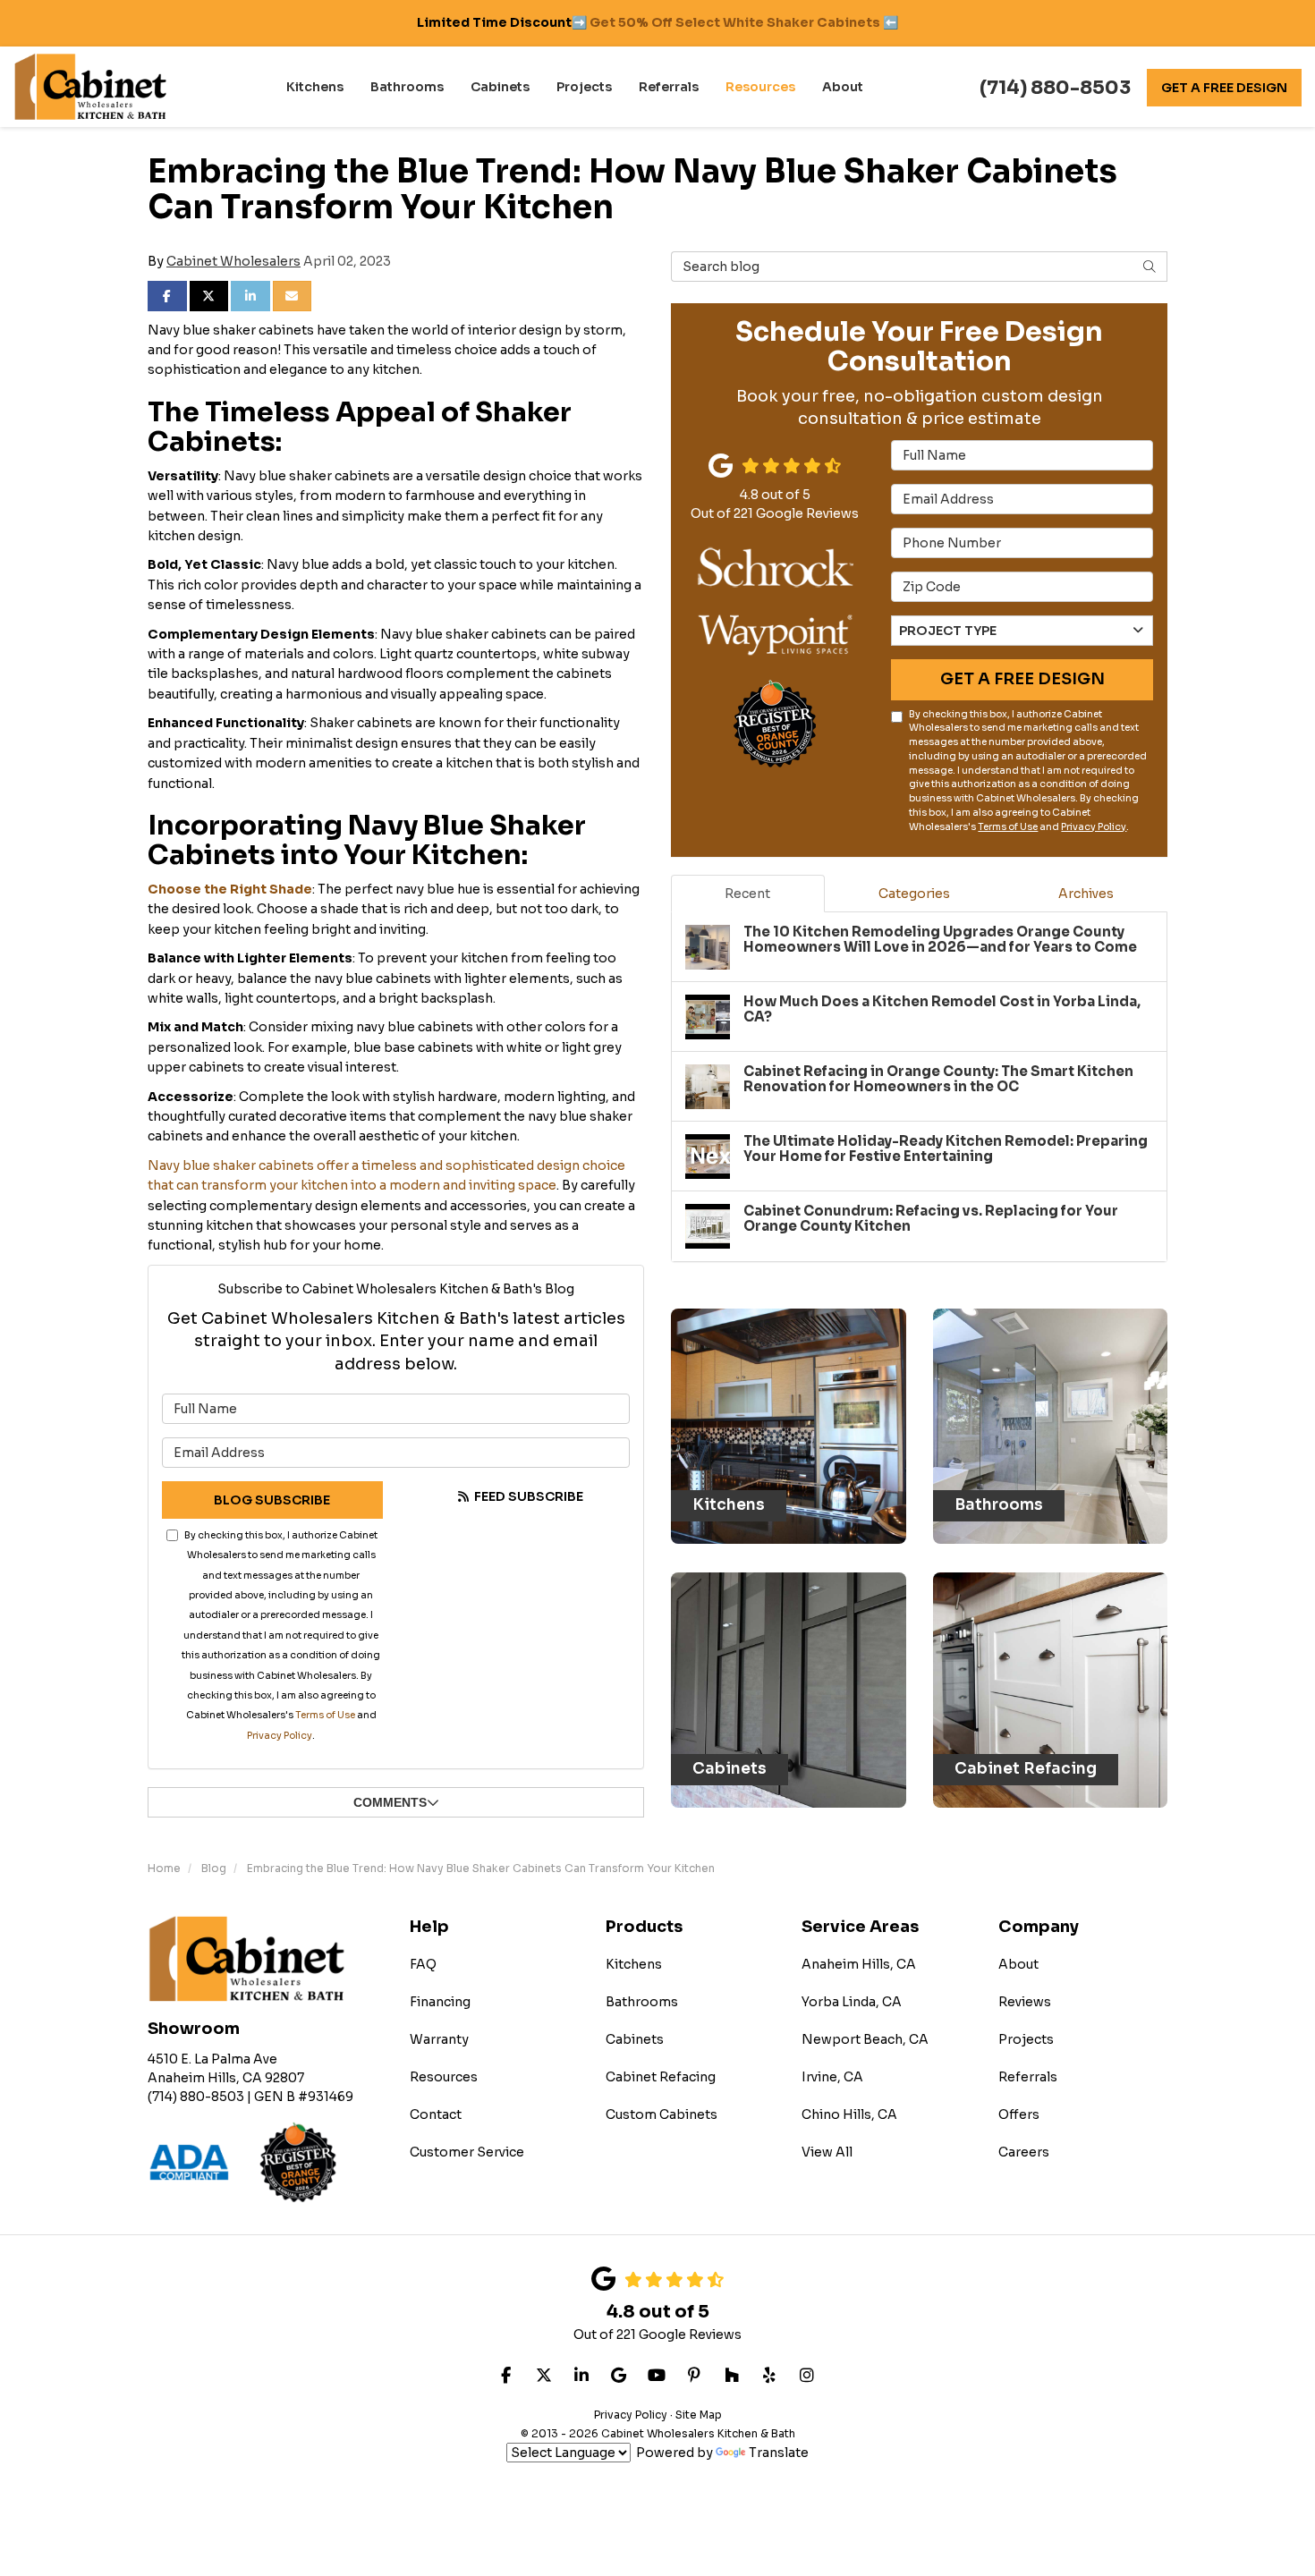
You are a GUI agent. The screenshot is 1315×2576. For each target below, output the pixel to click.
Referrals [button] (669, 87)
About (1018, 1964)
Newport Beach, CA (865, 2039)
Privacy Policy (280, 1736)
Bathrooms (642, 2002)
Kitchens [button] (315, 87)
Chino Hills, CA (849, 2114)
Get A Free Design (1224, 88)
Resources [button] (760, 87)
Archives (1086, 894)
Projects (1026, 2039)
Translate (779, 2453)
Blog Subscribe (272, 1500)
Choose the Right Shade (230, 889)
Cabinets (635, 2039)
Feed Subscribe (527, 1496)
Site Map (699, 2415)
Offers (1019, 2114)
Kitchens (634, 1964)
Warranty (439, 2039)
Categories (914, 894)
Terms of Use (325, 1715)
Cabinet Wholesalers (233, 261)
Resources (444, 2077)
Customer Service (467, 2152)
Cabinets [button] (500, 87)
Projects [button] (584, 87)
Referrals (1028, 2077)
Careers (1024, 2152)
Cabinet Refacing (661, 2077)
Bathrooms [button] (407, 87)
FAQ (423, 1964)
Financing (440, 2002)
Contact (436, 2114)
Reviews (1025, 2002)
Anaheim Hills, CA (859, 1964)
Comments (390, 1802)
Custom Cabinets (662, 2114)
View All (827, 2152)
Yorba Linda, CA (852, 2002)
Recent (747, 894)
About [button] (843, 87)
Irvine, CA (832, 2077)
